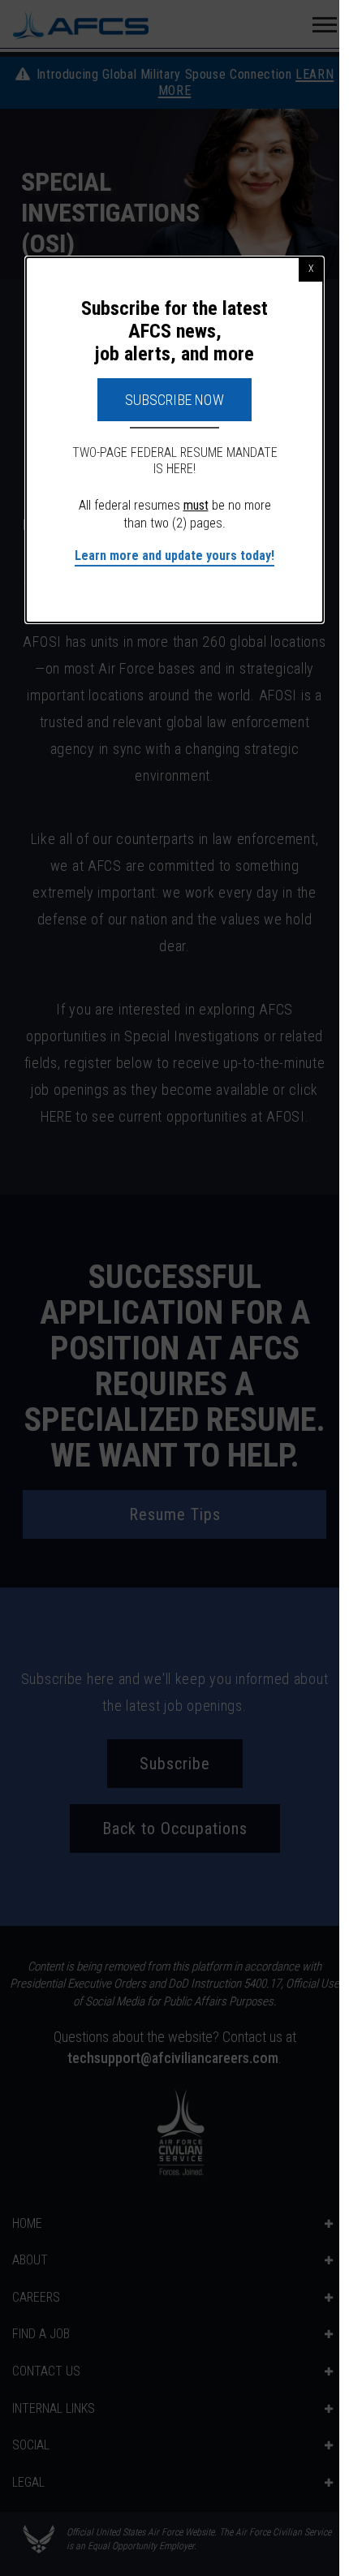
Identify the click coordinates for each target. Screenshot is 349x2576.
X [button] (311, 269)
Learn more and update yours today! (174, 556)
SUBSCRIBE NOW (174, 400)
